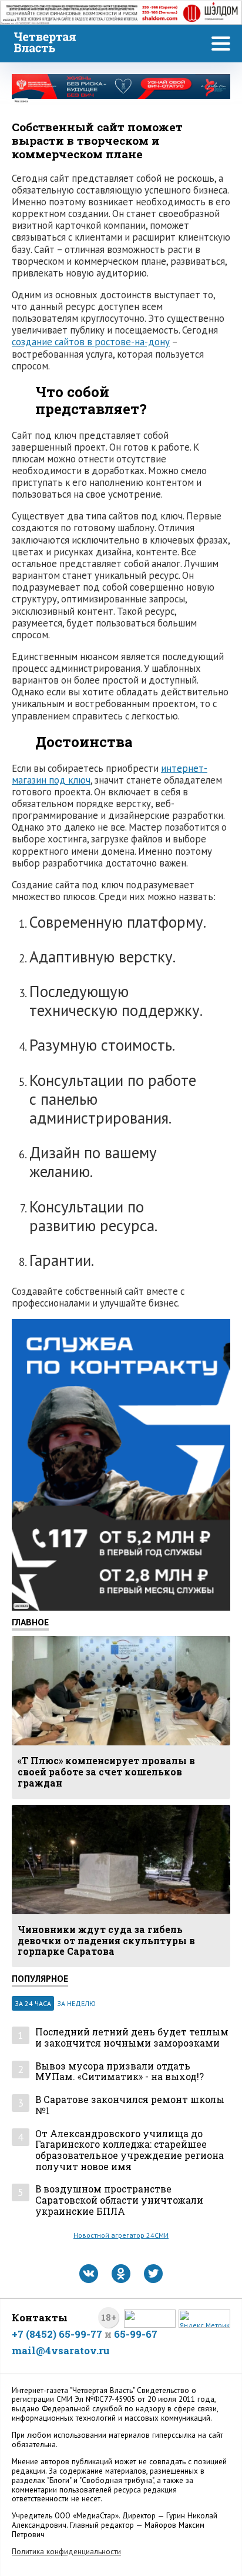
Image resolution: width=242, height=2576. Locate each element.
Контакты (40, 2317)
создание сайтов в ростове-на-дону (91, 342)
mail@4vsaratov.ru (61, 2350)
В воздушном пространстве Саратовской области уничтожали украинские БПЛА (119, 2200)
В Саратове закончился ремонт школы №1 (130, 2105)
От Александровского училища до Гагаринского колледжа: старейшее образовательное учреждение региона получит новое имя (130, 2150)
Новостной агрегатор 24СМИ (121, 2235)
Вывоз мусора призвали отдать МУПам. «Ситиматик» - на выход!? (120, 2072)
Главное (30, 1622)
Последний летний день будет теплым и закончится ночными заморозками (132, 2037)
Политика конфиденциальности (66, 2552)
